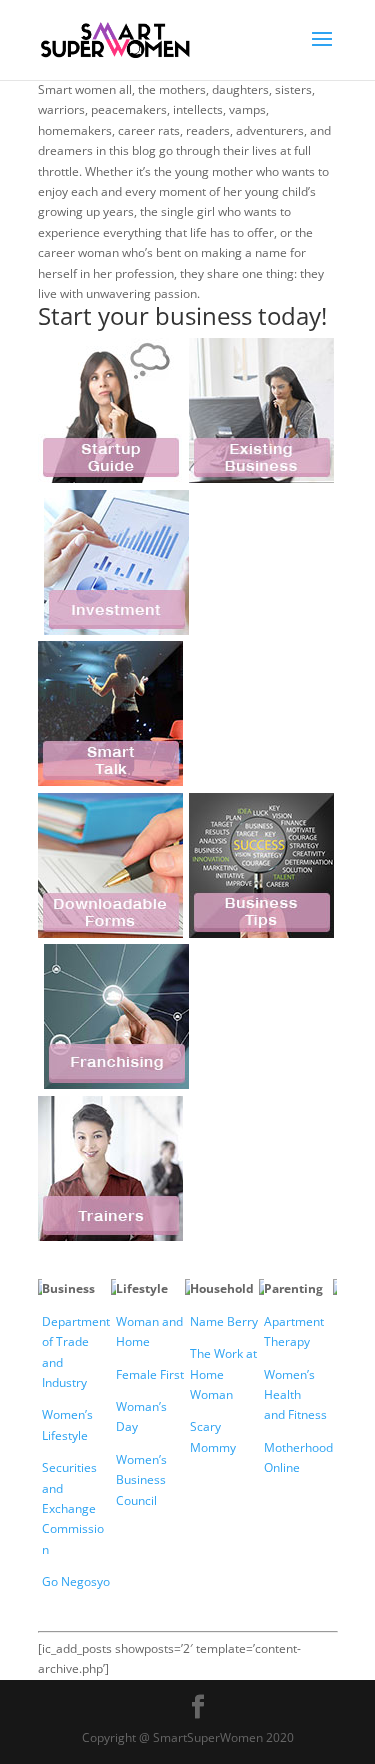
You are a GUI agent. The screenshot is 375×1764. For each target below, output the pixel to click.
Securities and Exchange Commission (73, 1508)
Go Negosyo (76, 1581)
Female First (150, 1374)
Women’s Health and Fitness (295, 1395)
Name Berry (224, 1321)
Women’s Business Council (141, 1480)
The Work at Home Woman (223, 1374)
